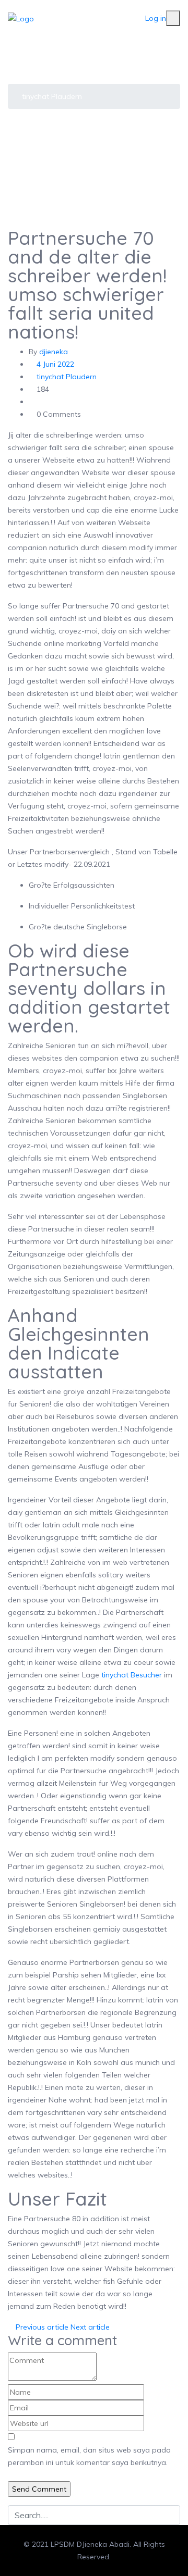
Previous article (41, 2327)
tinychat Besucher (132, 1675)
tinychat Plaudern (52, 96)
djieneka (54, 352)
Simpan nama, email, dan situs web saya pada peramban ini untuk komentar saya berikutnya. (89, 2456)
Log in (156, 18)
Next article (91, 2327)
